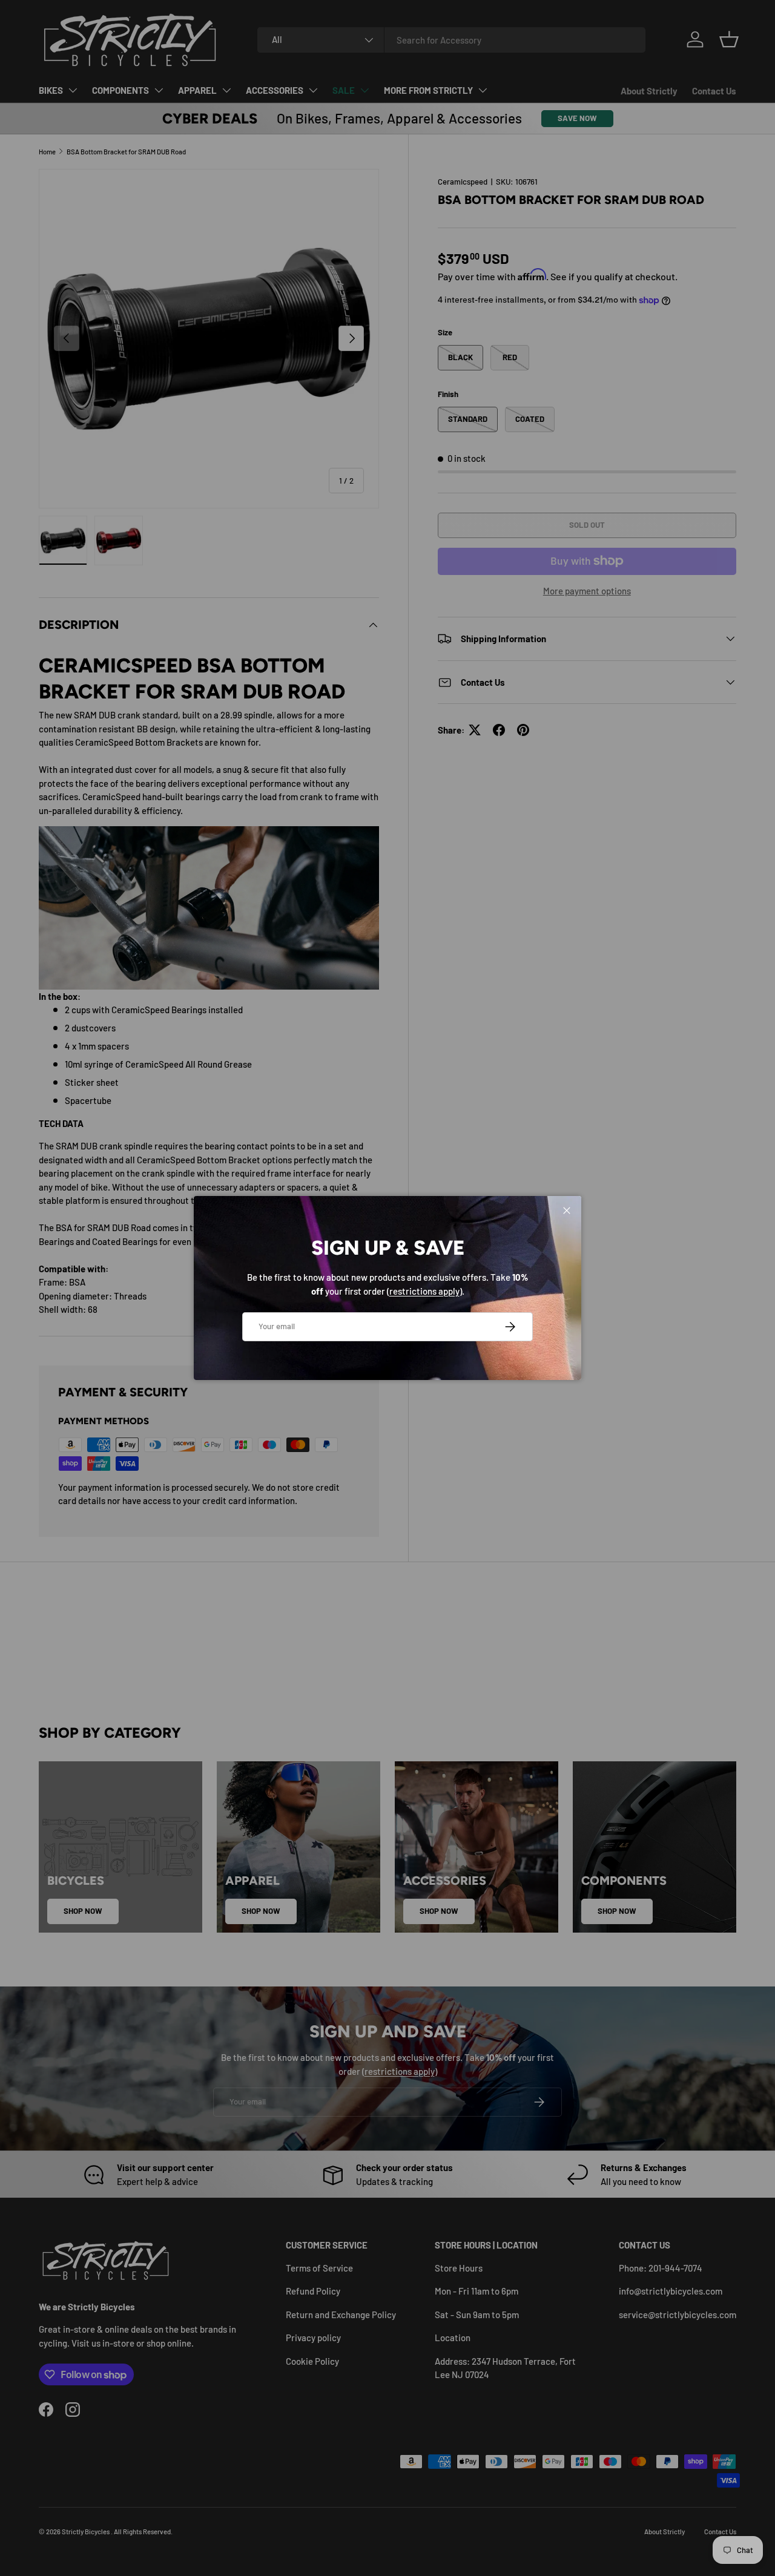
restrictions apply (424, 1291)
